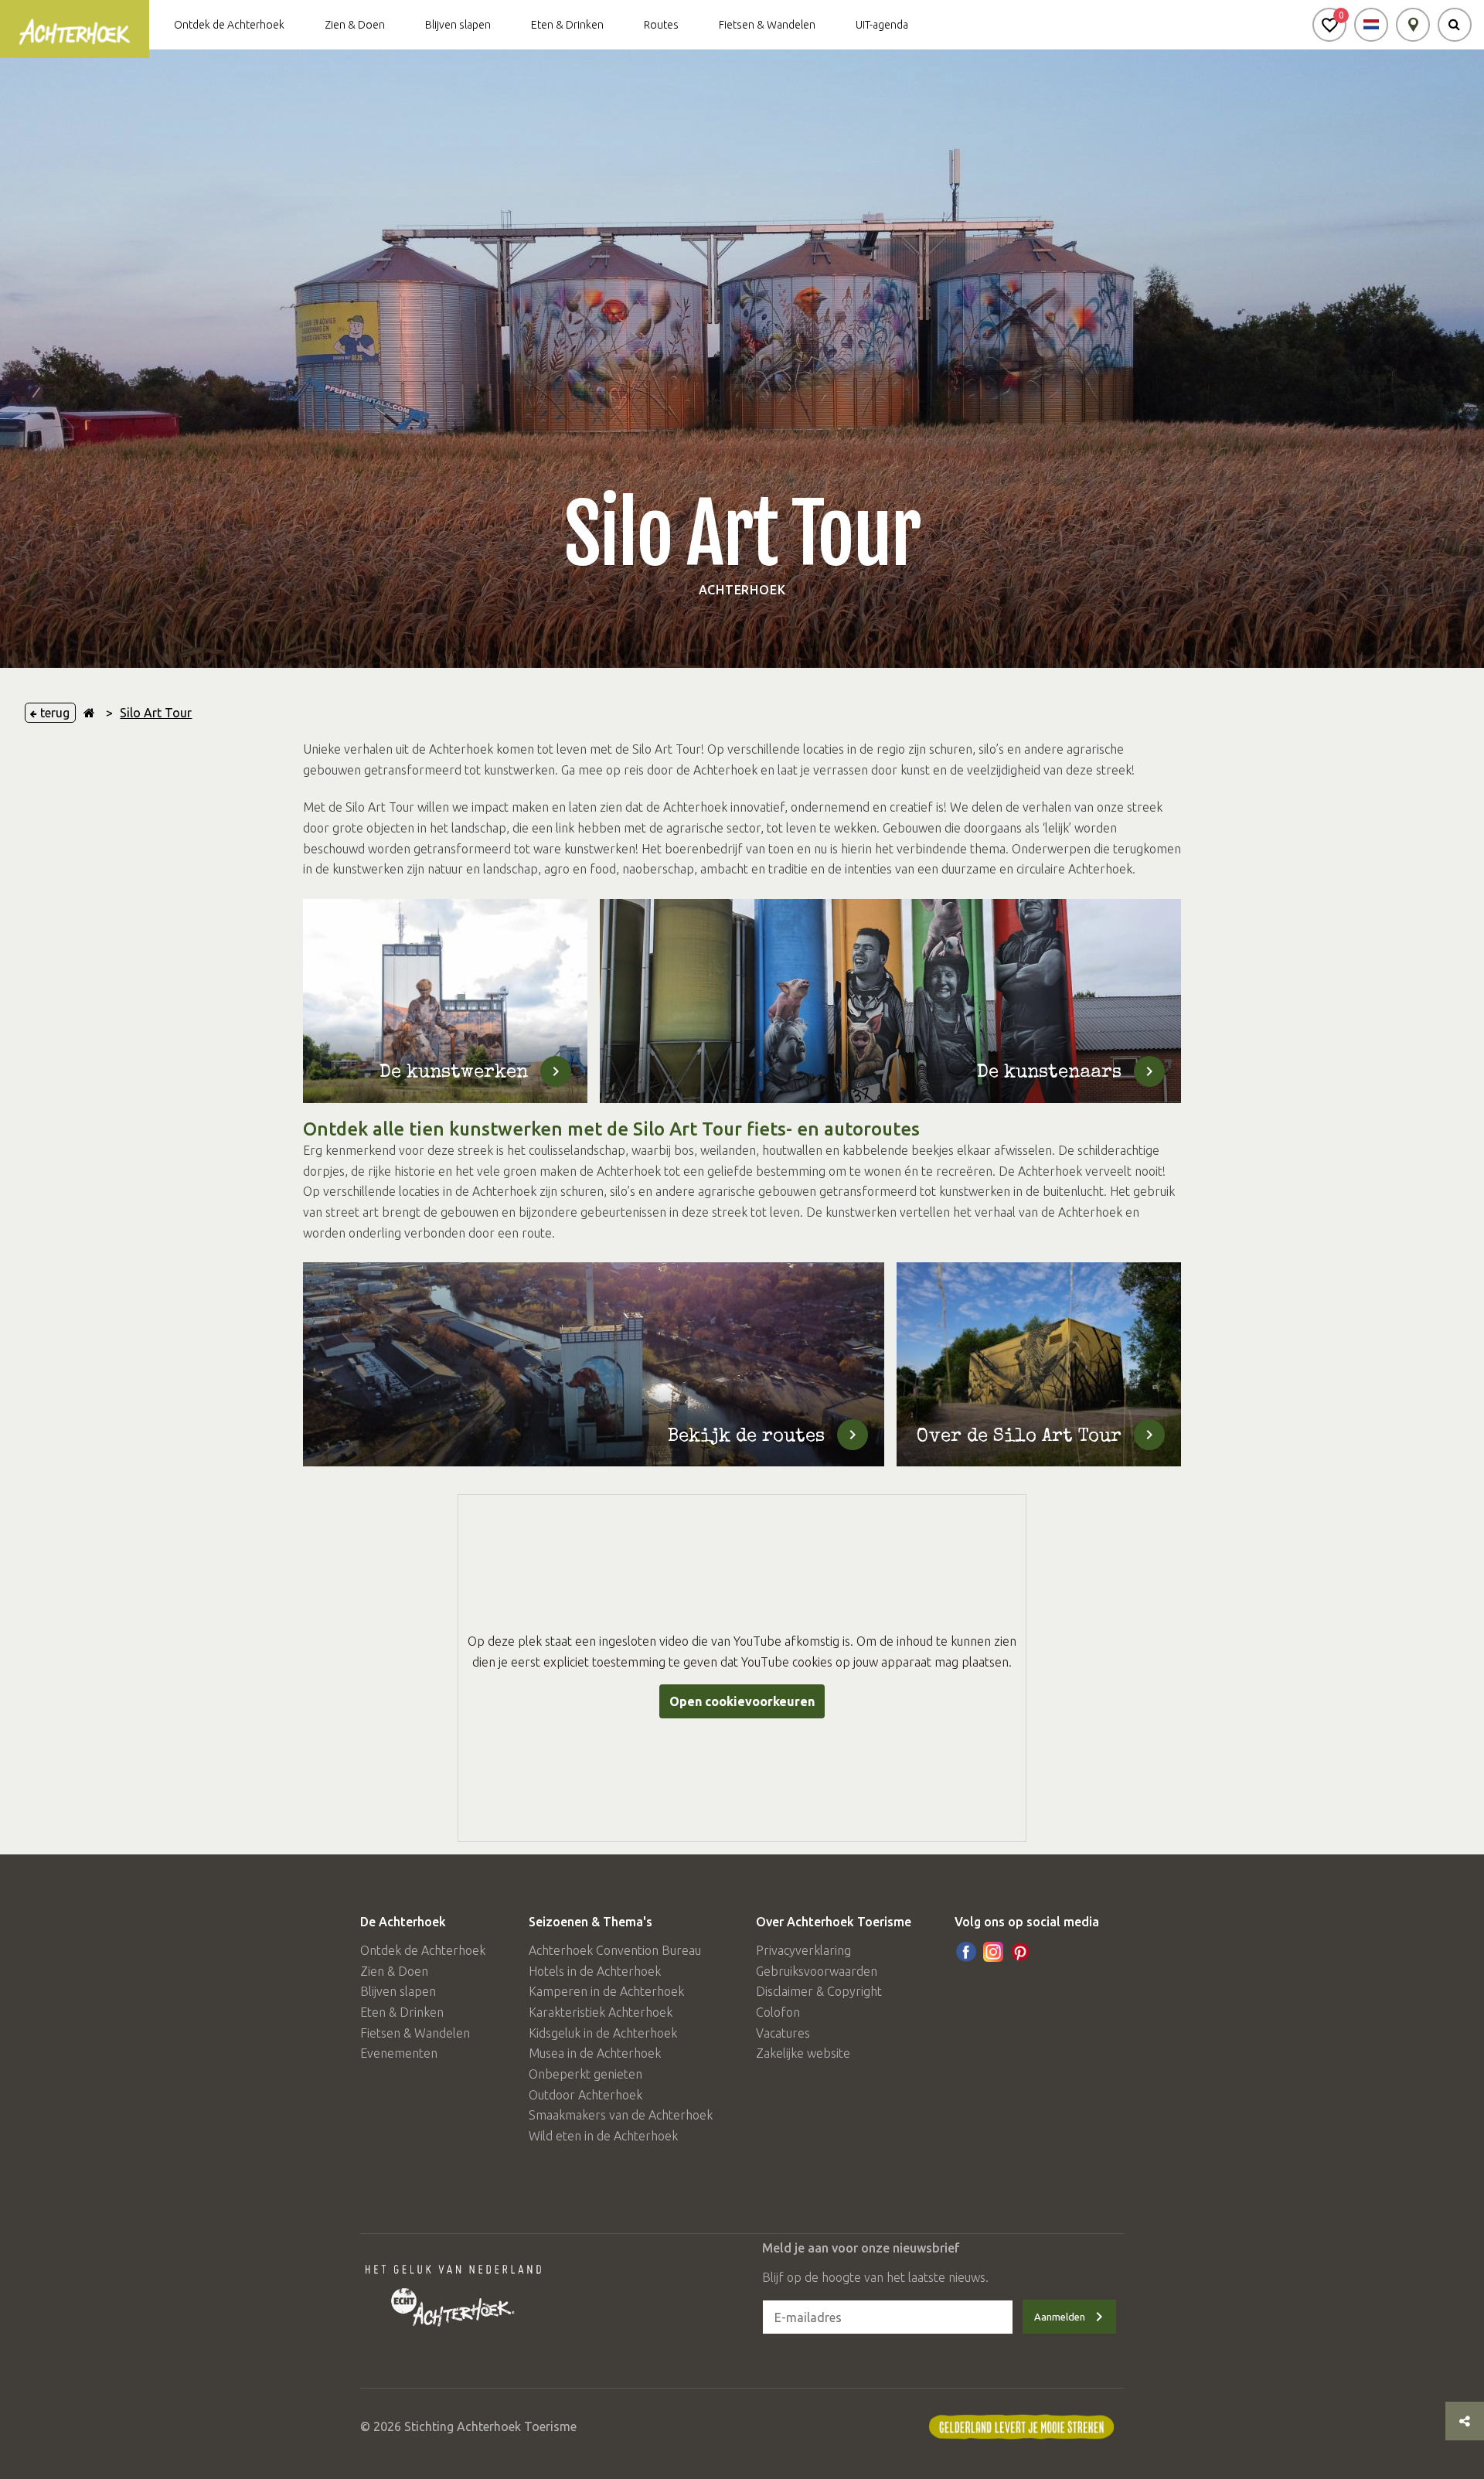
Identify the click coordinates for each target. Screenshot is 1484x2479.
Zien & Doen (355, 25)
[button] (1329, 25)
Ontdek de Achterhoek (229, 25)
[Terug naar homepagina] (89, 713)
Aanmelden (1060, 2317)
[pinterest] (1020, 1952)
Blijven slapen (458, 25)
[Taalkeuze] (1371, 25)
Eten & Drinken (567, 25)
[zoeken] (1455, 25)
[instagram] (993, 1952)
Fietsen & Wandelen (767, 25)
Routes (661, 25)
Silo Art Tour (156, 713)
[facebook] (966, 1952)
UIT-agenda (882, 25)
